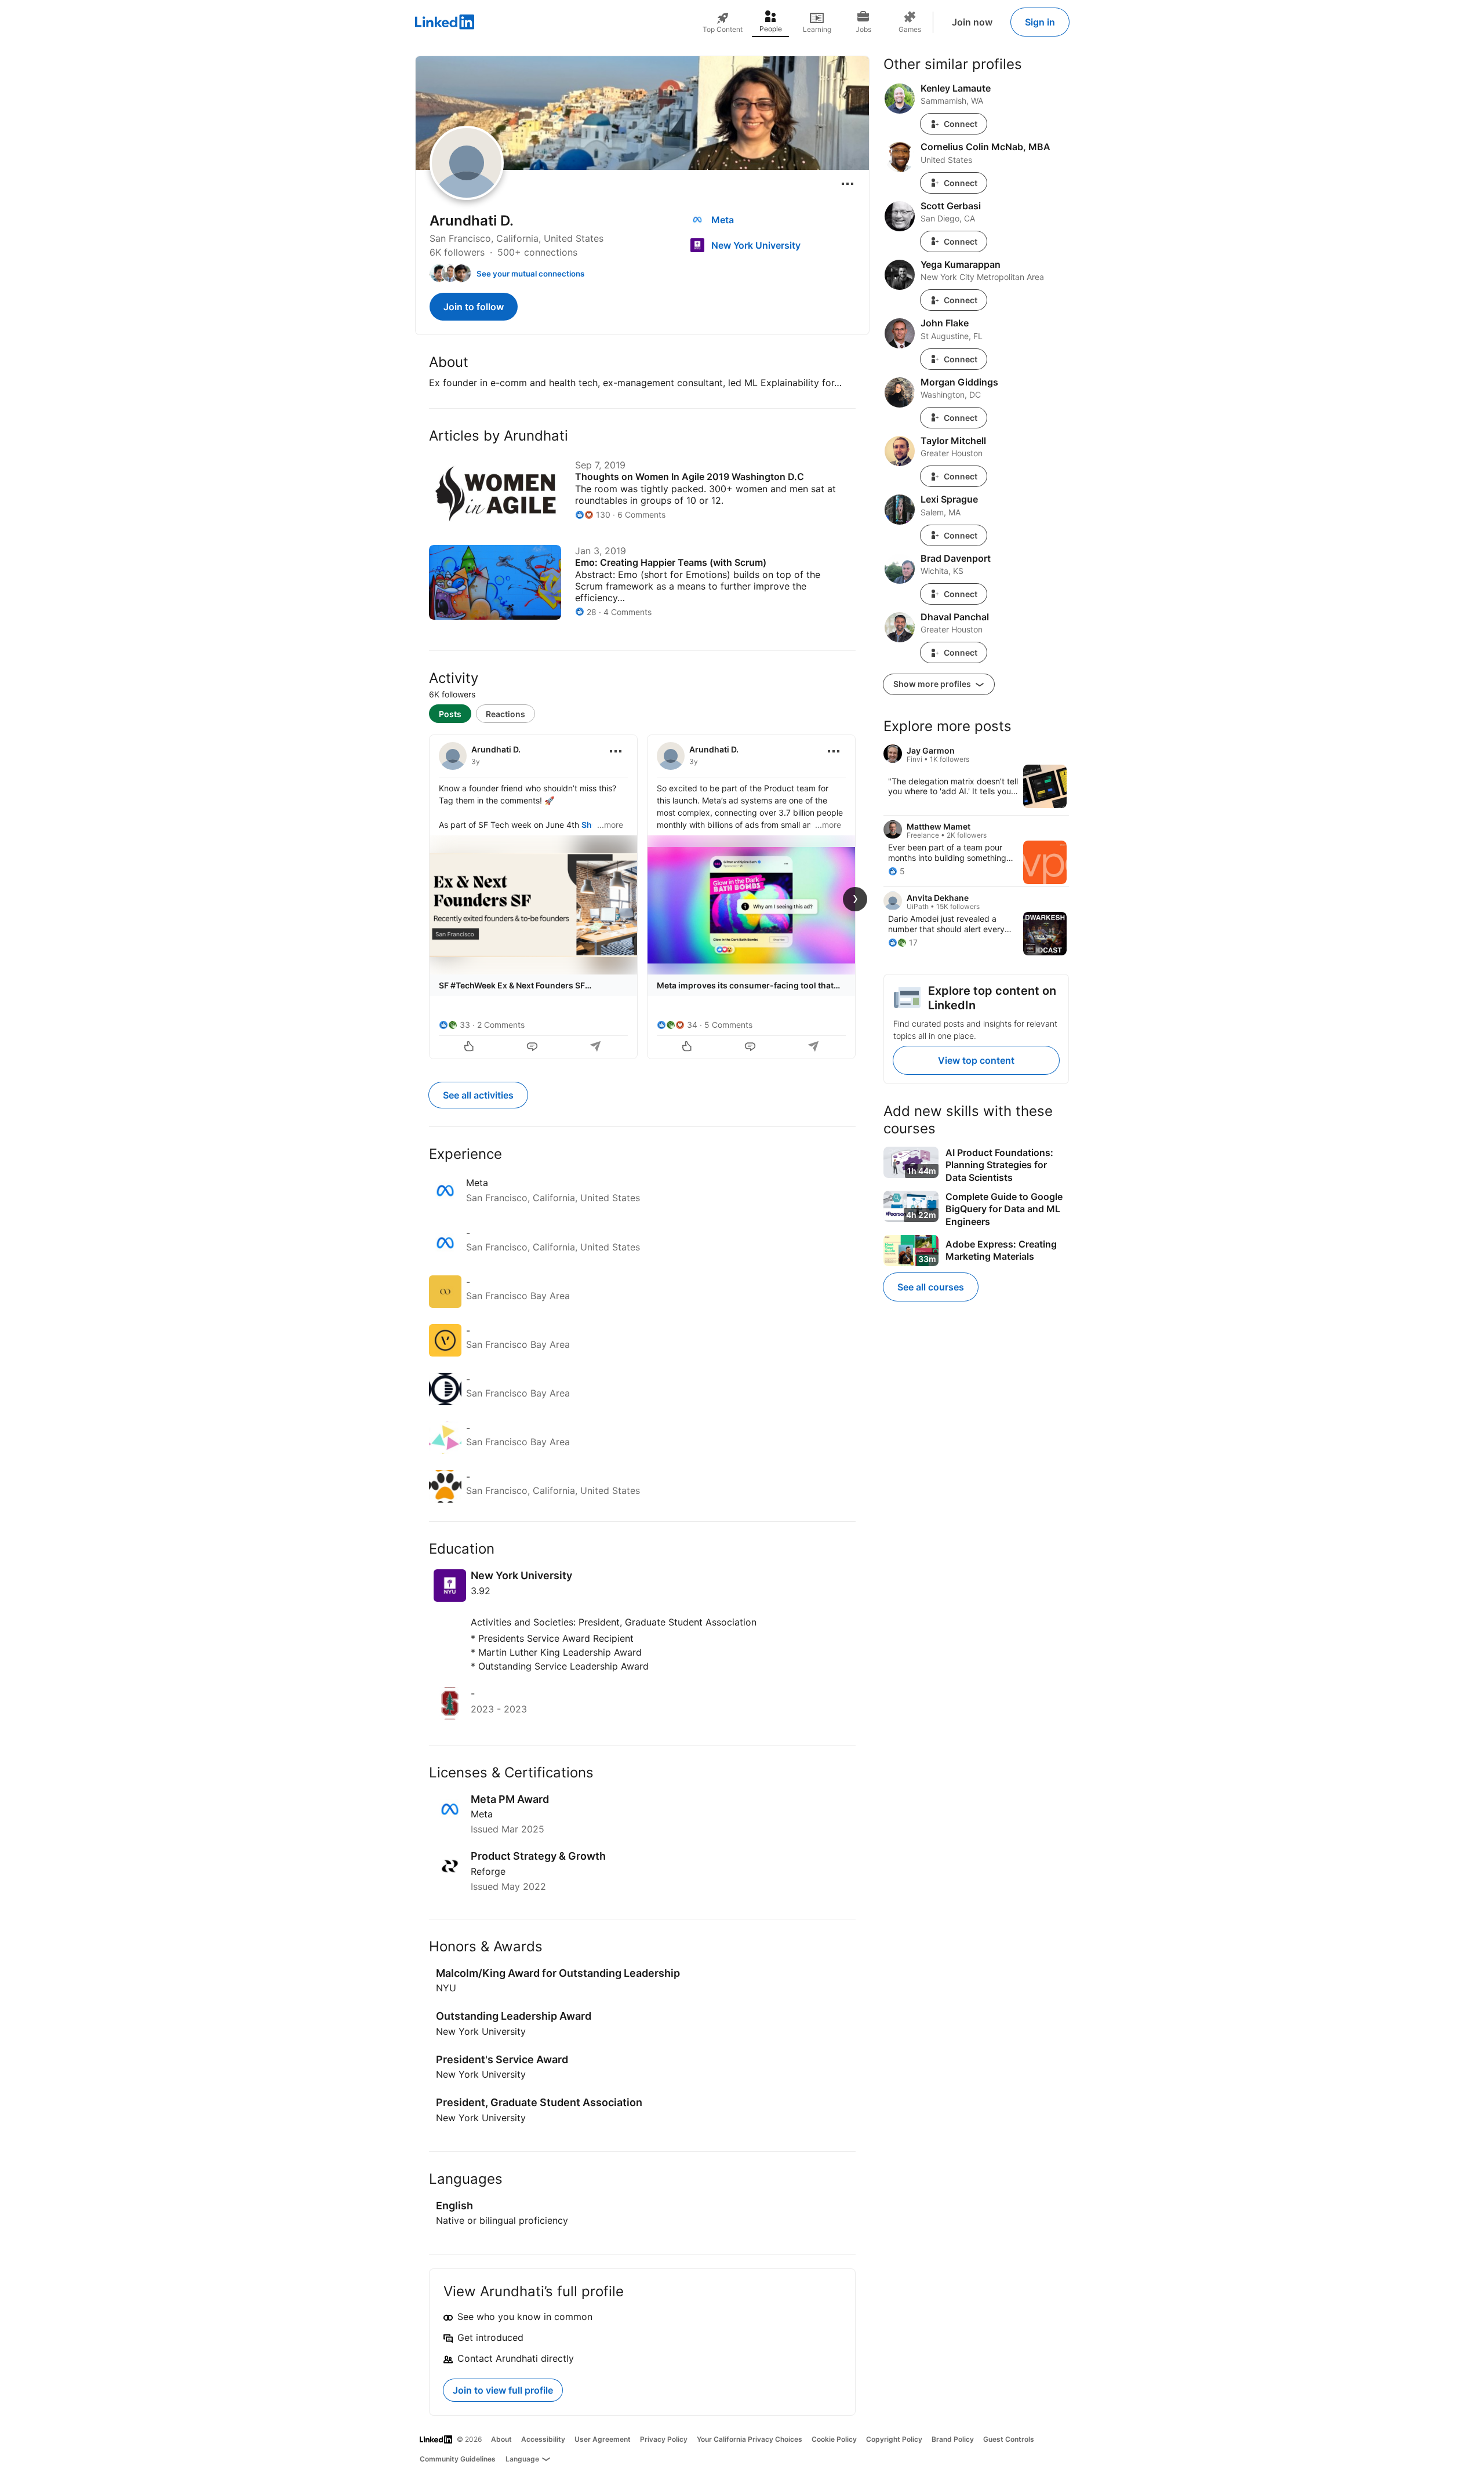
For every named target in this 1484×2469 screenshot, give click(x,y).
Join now (972, 22)
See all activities (478, 1095)
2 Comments (501, 1025)
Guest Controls (1009, 2439)
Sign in (1040, 22)
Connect (961, 124)
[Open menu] (848, 184)
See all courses (931, 1287)
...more (610, 825)
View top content (976, 1060)
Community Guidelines (458, 2459)
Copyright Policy (894, 2439)
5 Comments (728, 1025)
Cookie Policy (834, 2439)
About (501, 2439)
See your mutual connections (530, 274)
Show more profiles (933, 684)
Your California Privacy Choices (750, 2439)
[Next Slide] (855, 899)
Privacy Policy (664, 2439)
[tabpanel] (642, 896)
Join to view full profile (503, 2390)
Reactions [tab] (505, 714)
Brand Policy (953, 2439)
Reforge (488, 1871)
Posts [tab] (450, 714)
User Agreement (603, 2439)
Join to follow (474, 307)
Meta (482, 1814)
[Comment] (533, 1048)
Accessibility (543, 2439)
